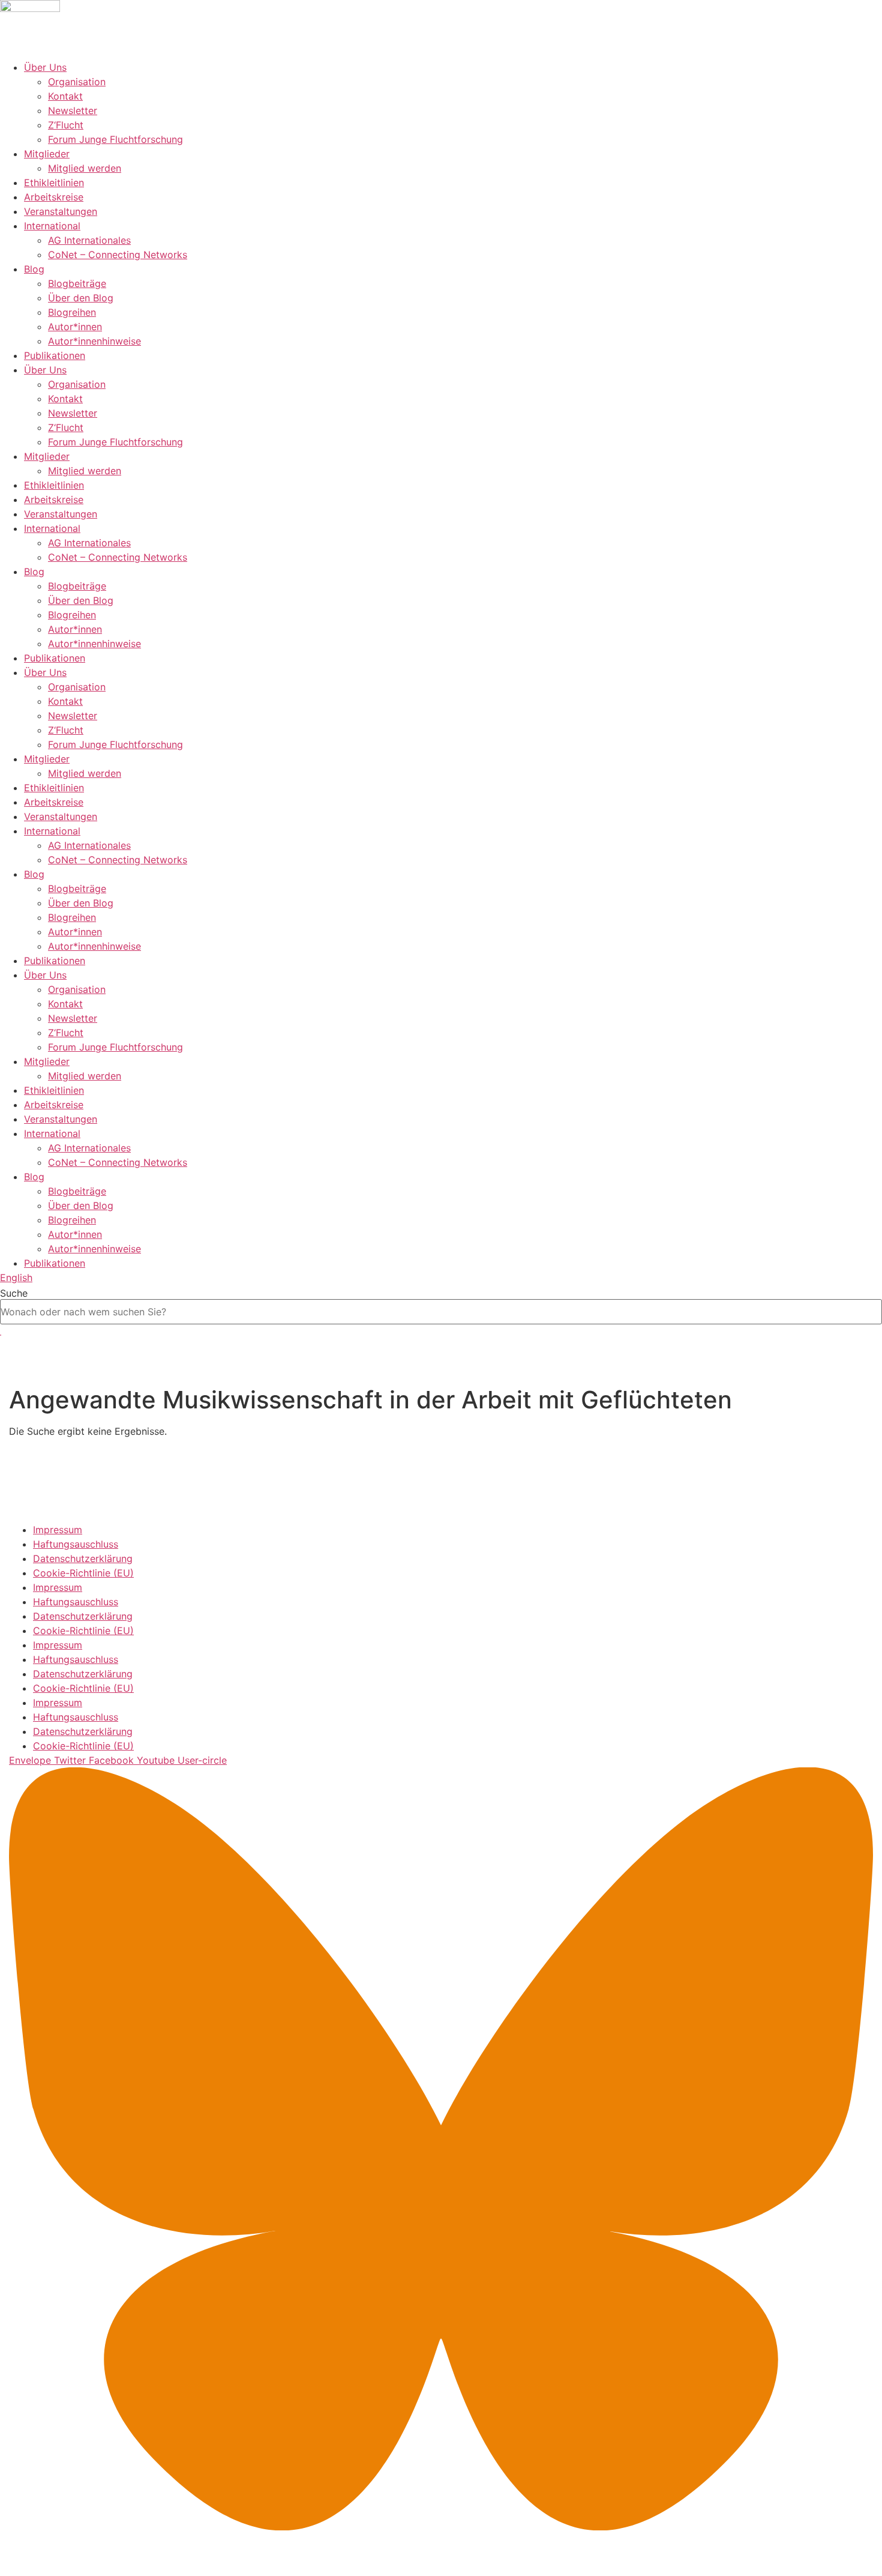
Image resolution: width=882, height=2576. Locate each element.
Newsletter (73, 110)
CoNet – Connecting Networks (118, 255)
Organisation (77, 82)
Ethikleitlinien (54, 182)
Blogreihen (72, 312)
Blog (34, 269)
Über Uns (45, 67)
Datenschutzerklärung (83, 1558)
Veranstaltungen (61, 211)
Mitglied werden (85, 168)
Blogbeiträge (77, 283)
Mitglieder (47, 154)
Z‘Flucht (66, 125)
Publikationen (55, 355)
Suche (14, 1293)
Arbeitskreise (54, 197)
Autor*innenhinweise (94, 341)
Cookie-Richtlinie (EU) (83, 1573)
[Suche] (1, 1335)
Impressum (58, 1530)
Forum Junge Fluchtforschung (115, 139)
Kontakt (65, 96)
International (52, 226)
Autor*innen (75, 327)
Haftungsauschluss (76, 1544)
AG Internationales (89, 240)
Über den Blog (81, 298)
